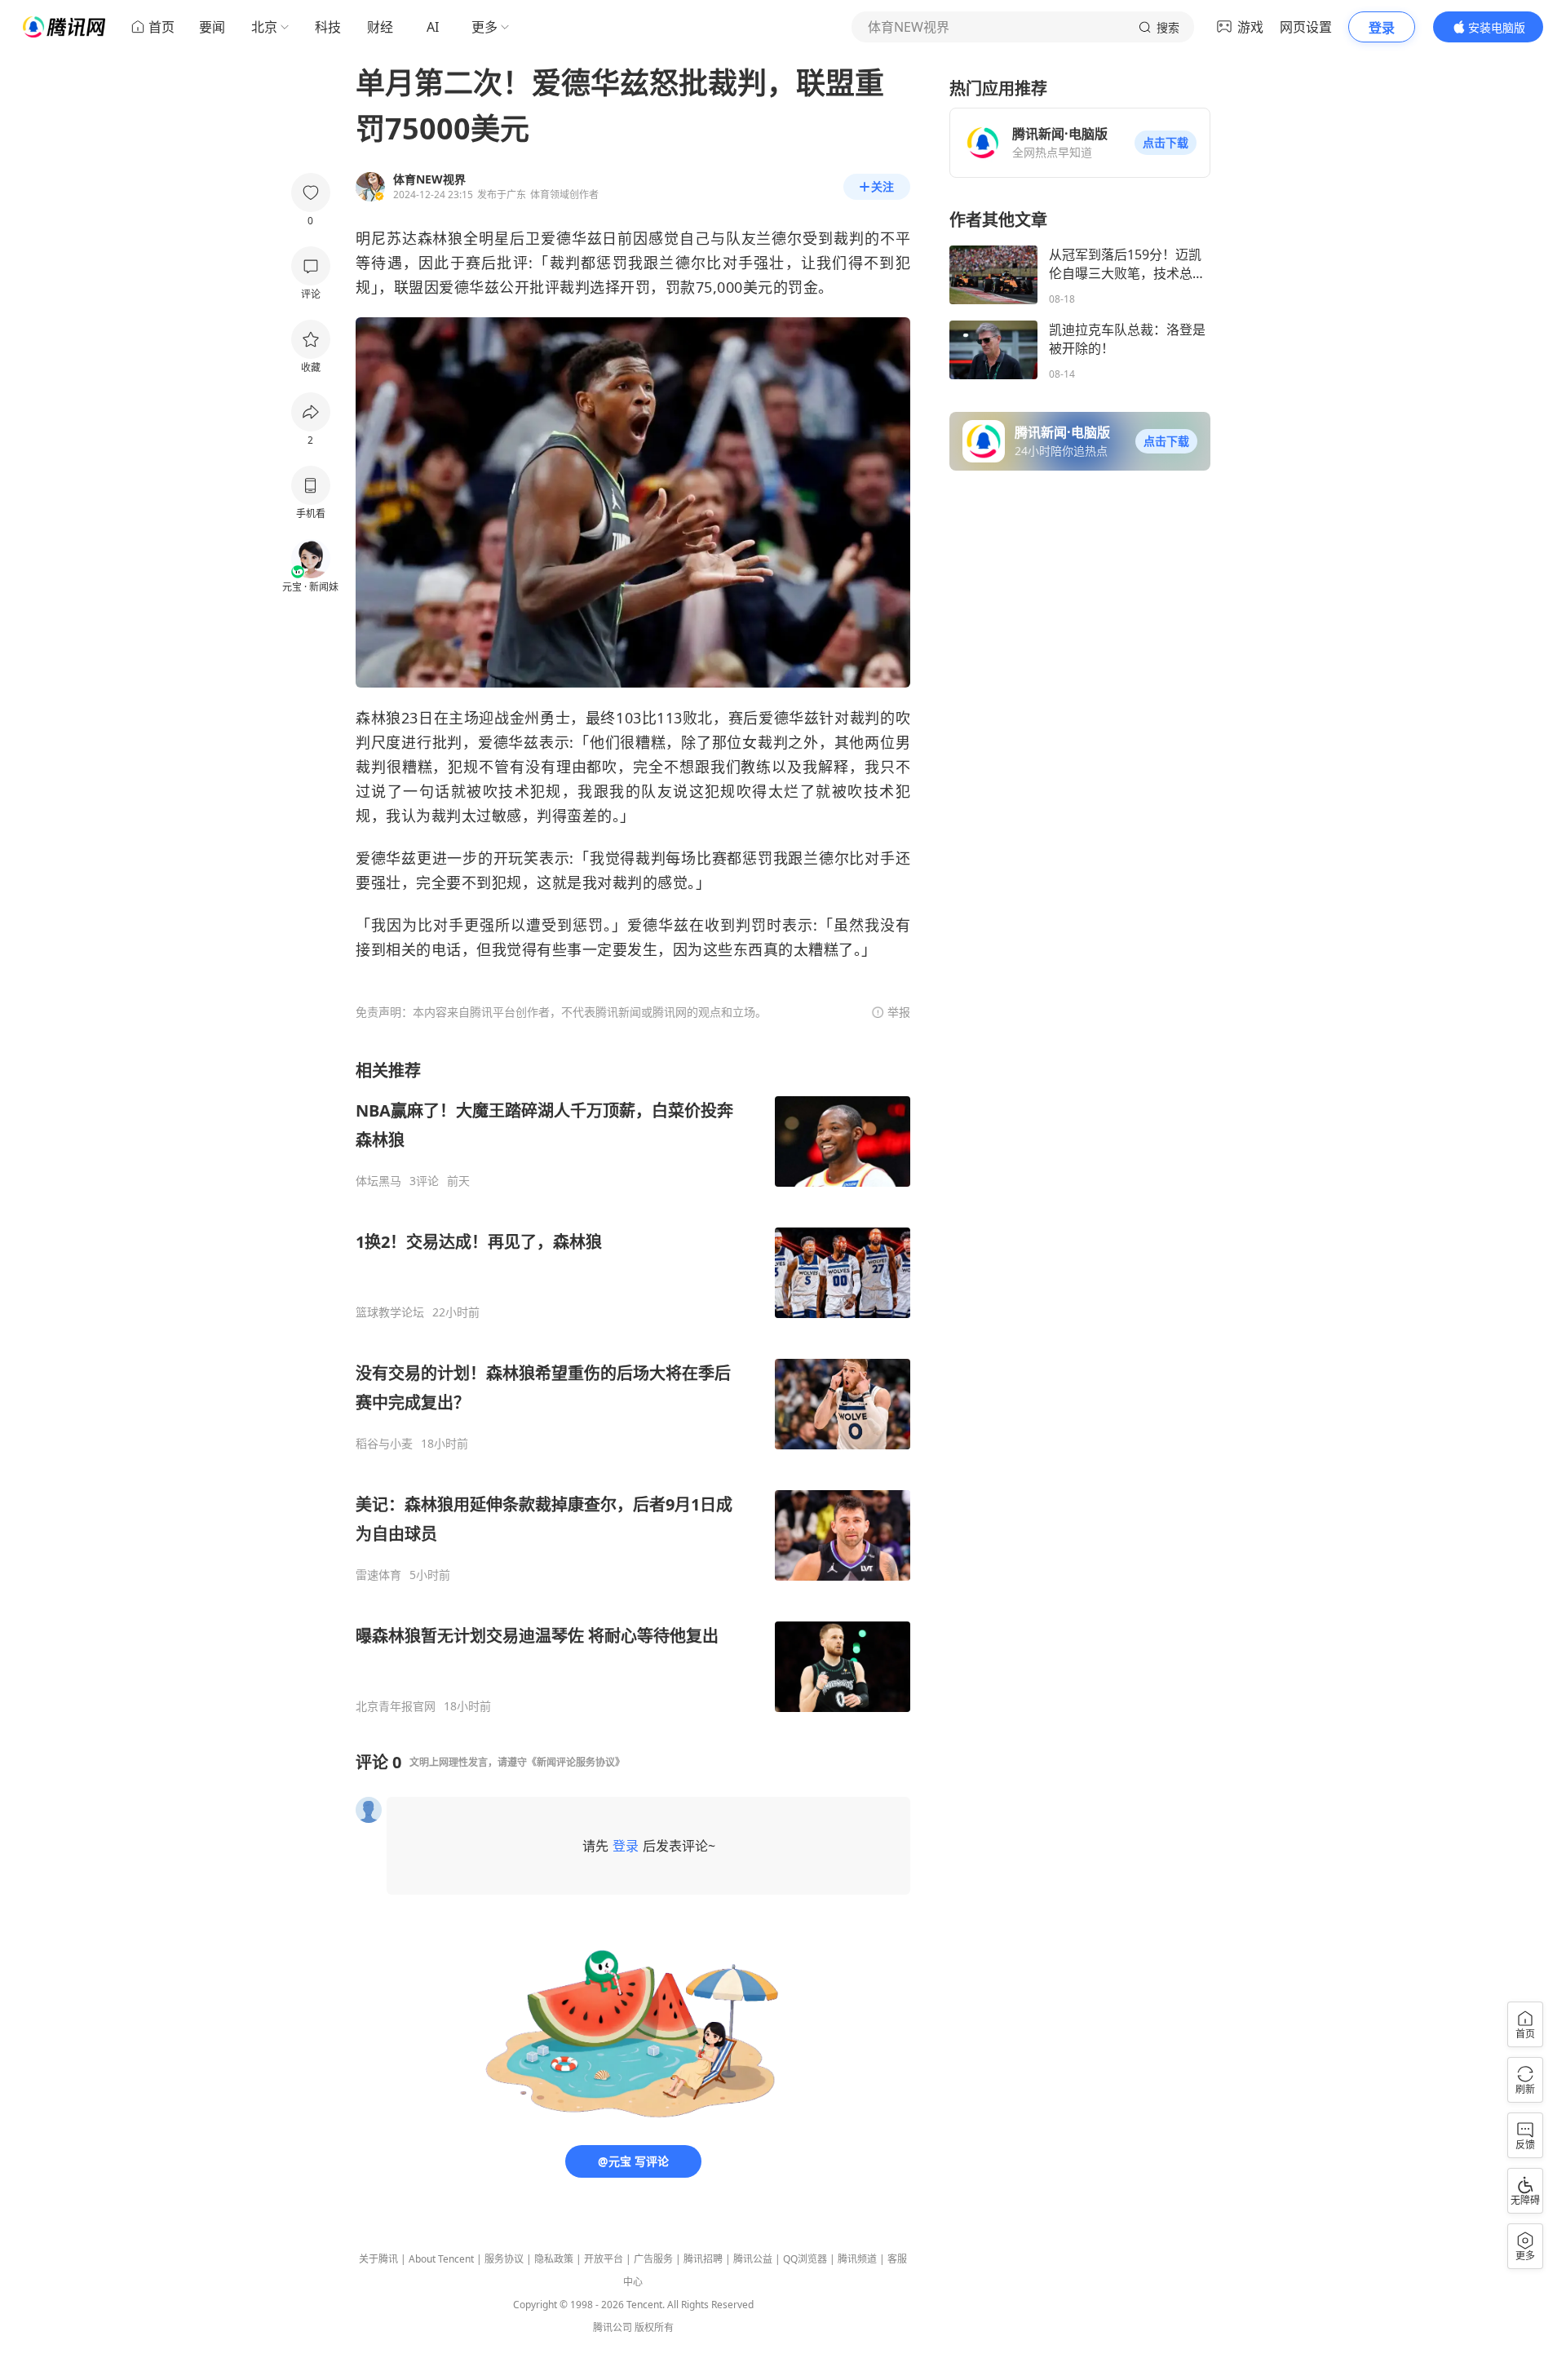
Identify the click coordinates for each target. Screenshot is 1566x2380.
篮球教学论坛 (390, 1312)
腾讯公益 (753, 2259)
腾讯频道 (857, 2259)
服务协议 (504, 2259)
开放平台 (604, 2259)
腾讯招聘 (703, 2259)
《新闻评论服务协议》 (576, 1762)
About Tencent (441, 2259)
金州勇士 (540, 718)
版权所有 (654, 2327)
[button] (1166, 143)
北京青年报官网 (396, 1706)
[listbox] (633, 1387)
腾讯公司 (613, 2327)
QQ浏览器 (805, 2259)
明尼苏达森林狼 (409, 238)
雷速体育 (378, 1575)
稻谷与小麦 (384, 1444)
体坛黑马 (378, 1181)
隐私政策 (554, 2259)
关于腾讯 (378, 2259)
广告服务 (653, 2259)
